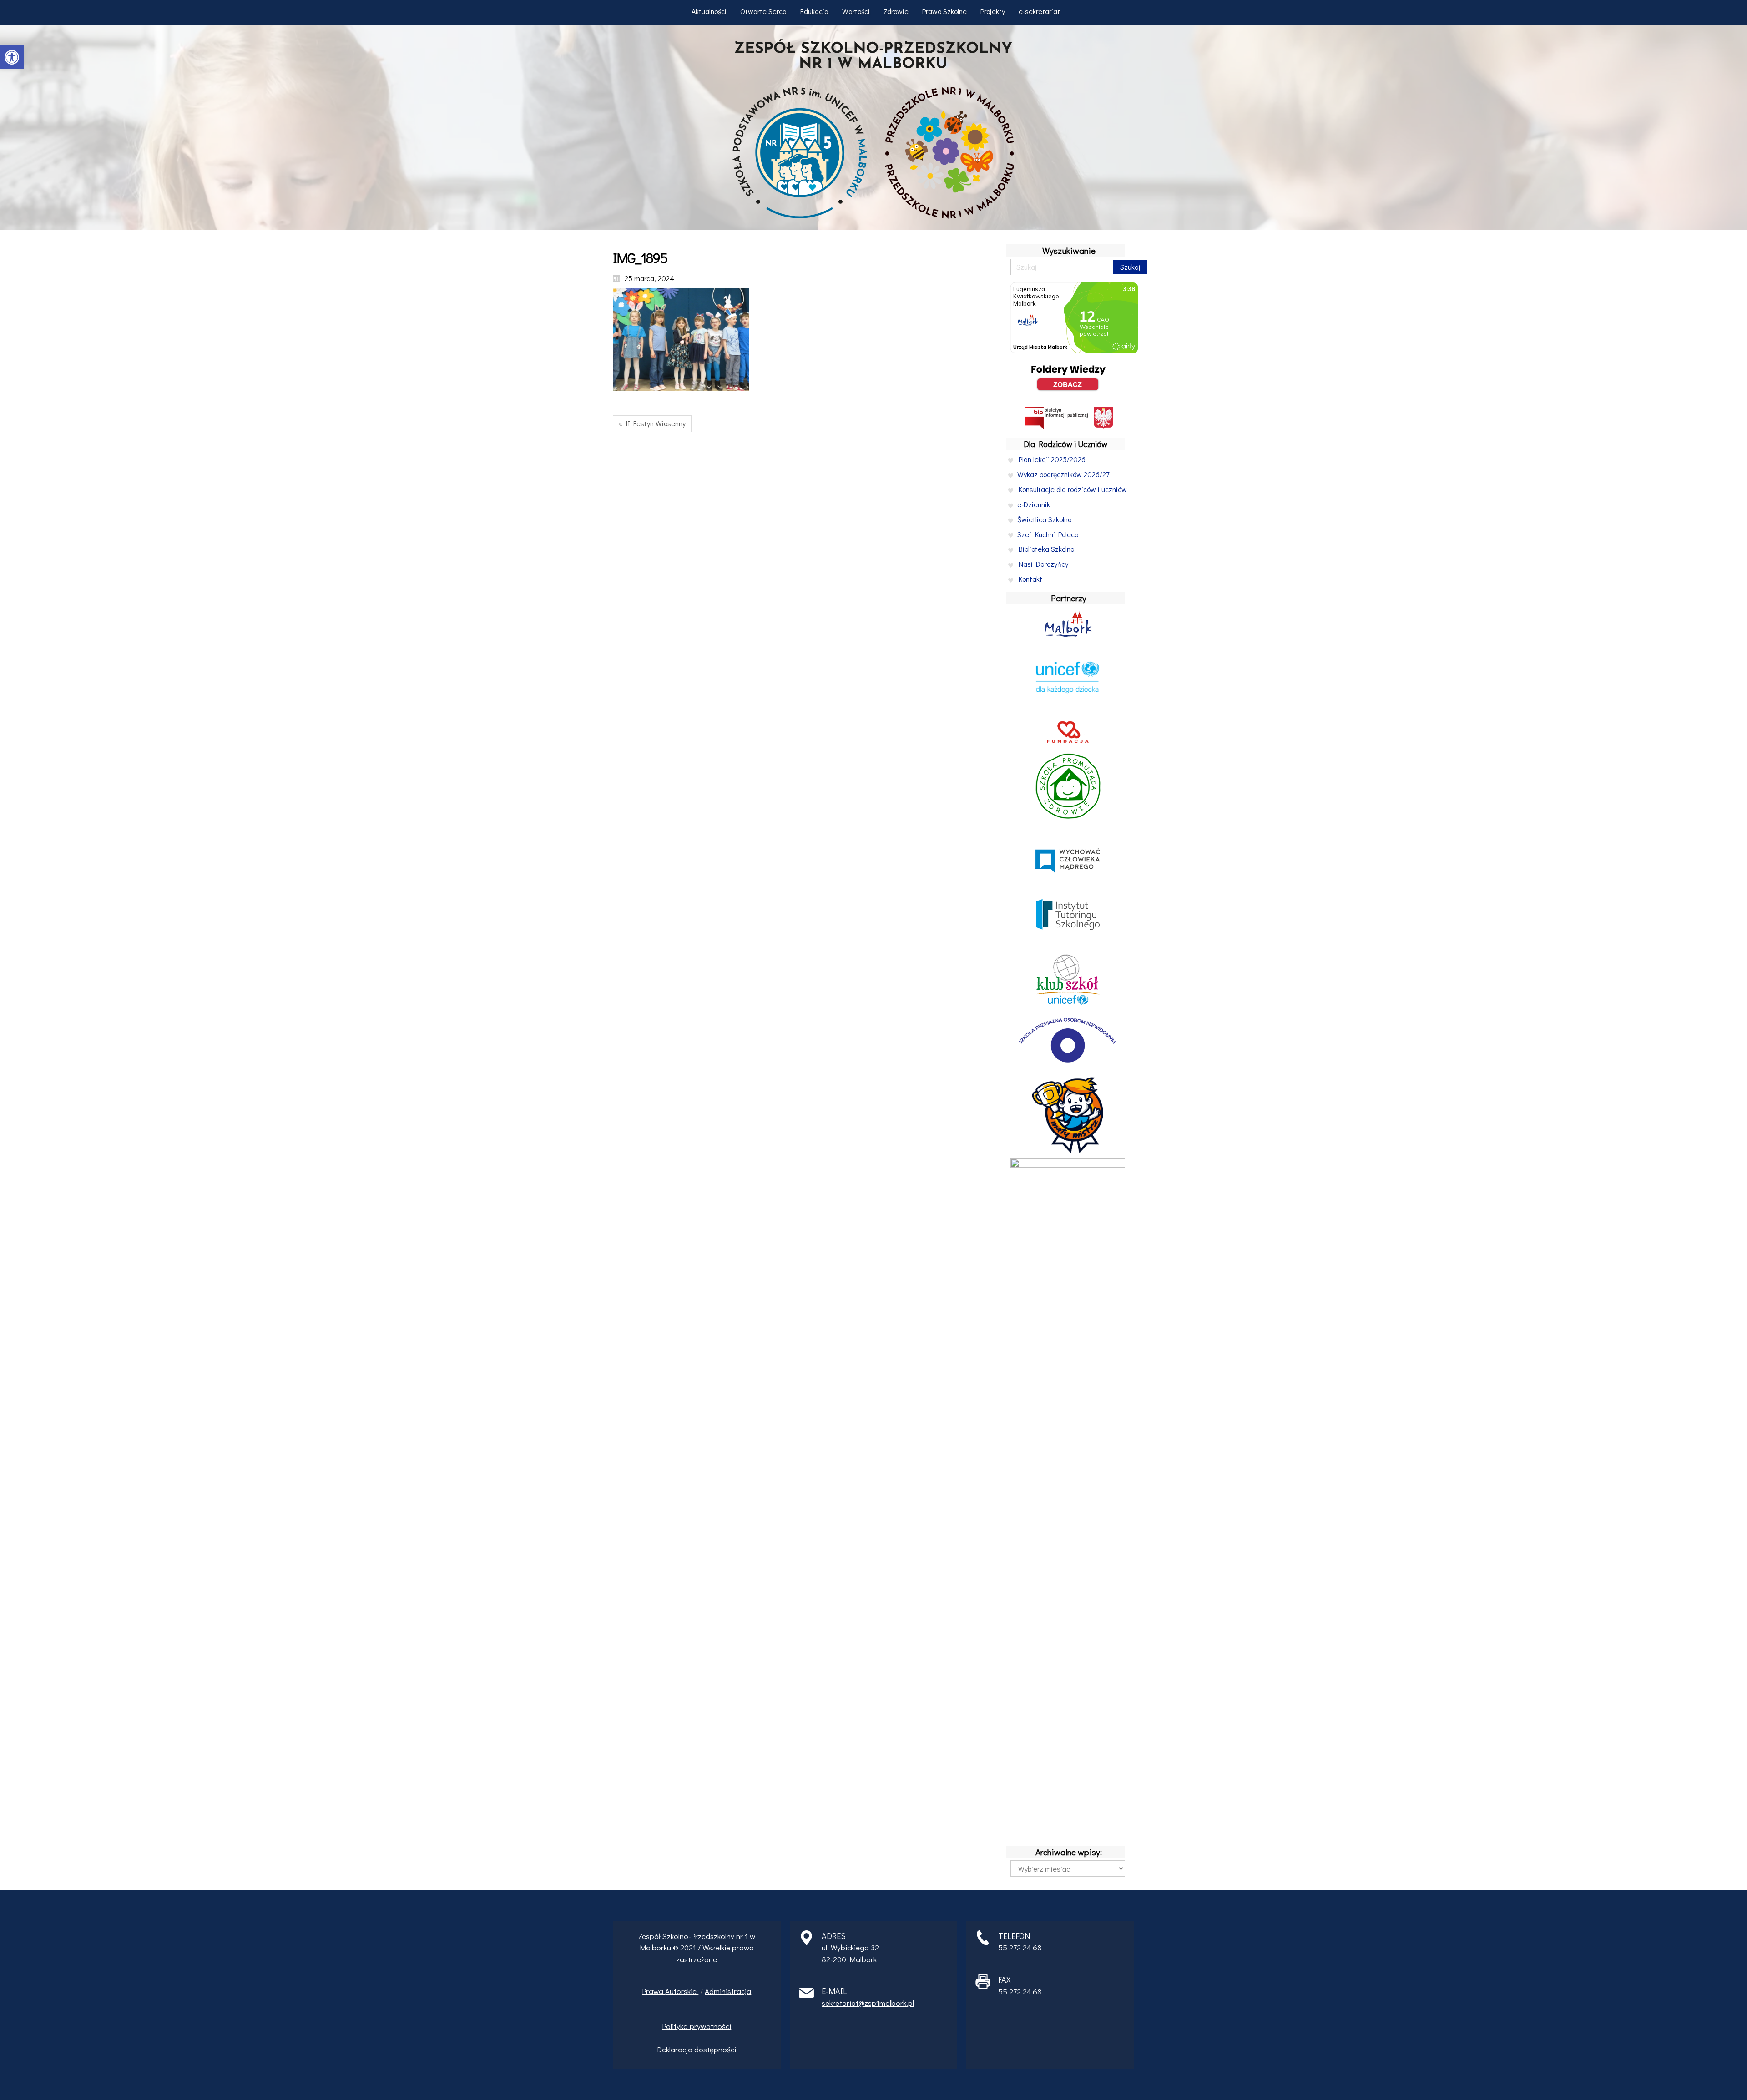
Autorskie (682, 1991)
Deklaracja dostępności (697, 2049)
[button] (12, 57)
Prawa (654, 1991)
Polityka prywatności (697, 2026)
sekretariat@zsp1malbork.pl (868, 2003)
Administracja (728, 1991)
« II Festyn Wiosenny (652, 423)
